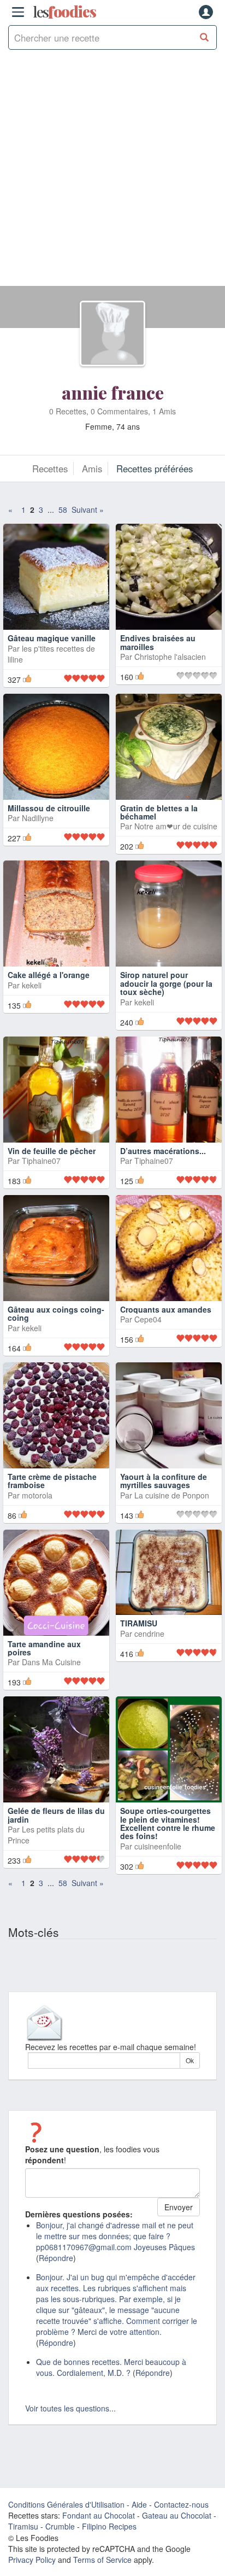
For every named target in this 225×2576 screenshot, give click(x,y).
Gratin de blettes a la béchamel (159, 812)
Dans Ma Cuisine (51, 1662)
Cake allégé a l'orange (49, 975)
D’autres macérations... (163, 1151)
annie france (113, 392)
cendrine (149, 1634)
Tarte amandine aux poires (44, 1648)
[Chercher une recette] (205, 37)
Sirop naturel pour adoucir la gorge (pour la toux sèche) (166, 983)
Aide (139, 2504)
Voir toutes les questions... (70, 2408)
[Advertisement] (112, 173)
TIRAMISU (139, 1623)
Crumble (60, 2526)
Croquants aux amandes (166, 1309)
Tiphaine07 (41, 1161)
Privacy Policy (32, 2560)
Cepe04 (148, 1319)
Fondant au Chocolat (99, 2515)
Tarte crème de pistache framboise (52, 1481)
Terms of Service (102, 2560)
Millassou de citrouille (49, 808)
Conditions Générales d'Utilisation (66, 2504)
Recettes (50, 469)
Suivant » (88, 510)
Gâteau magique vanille (52, 638)
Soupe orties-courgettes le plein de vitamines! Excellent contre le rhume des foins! (168, 1823)
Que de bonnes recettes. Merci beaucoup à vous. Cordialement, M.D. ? (111, 2367)
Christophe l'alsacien (170, 657)
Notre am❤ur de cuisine (176, 826)
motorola (37, 1495)
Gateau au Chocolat (177, 2515)
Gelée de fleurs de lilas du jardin (56, 1815)
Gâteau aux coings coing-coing (56, 1313)
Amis (92, 469)
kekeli (32, 985)
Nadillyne (38, 818)
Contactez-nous (181, 2504)
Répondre (56, 2258)
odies (64, 12)
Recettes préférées (155, 469)
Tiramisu (23, 2526)
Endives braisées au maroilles (158, 642)
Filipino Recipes (109, 2526)
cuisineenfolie (158, 1846)
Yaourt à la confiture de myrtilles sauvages (164, 1481)
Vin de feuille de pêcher (52, 1151)
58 (63, 510)
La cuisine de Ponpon (172, 1495)
